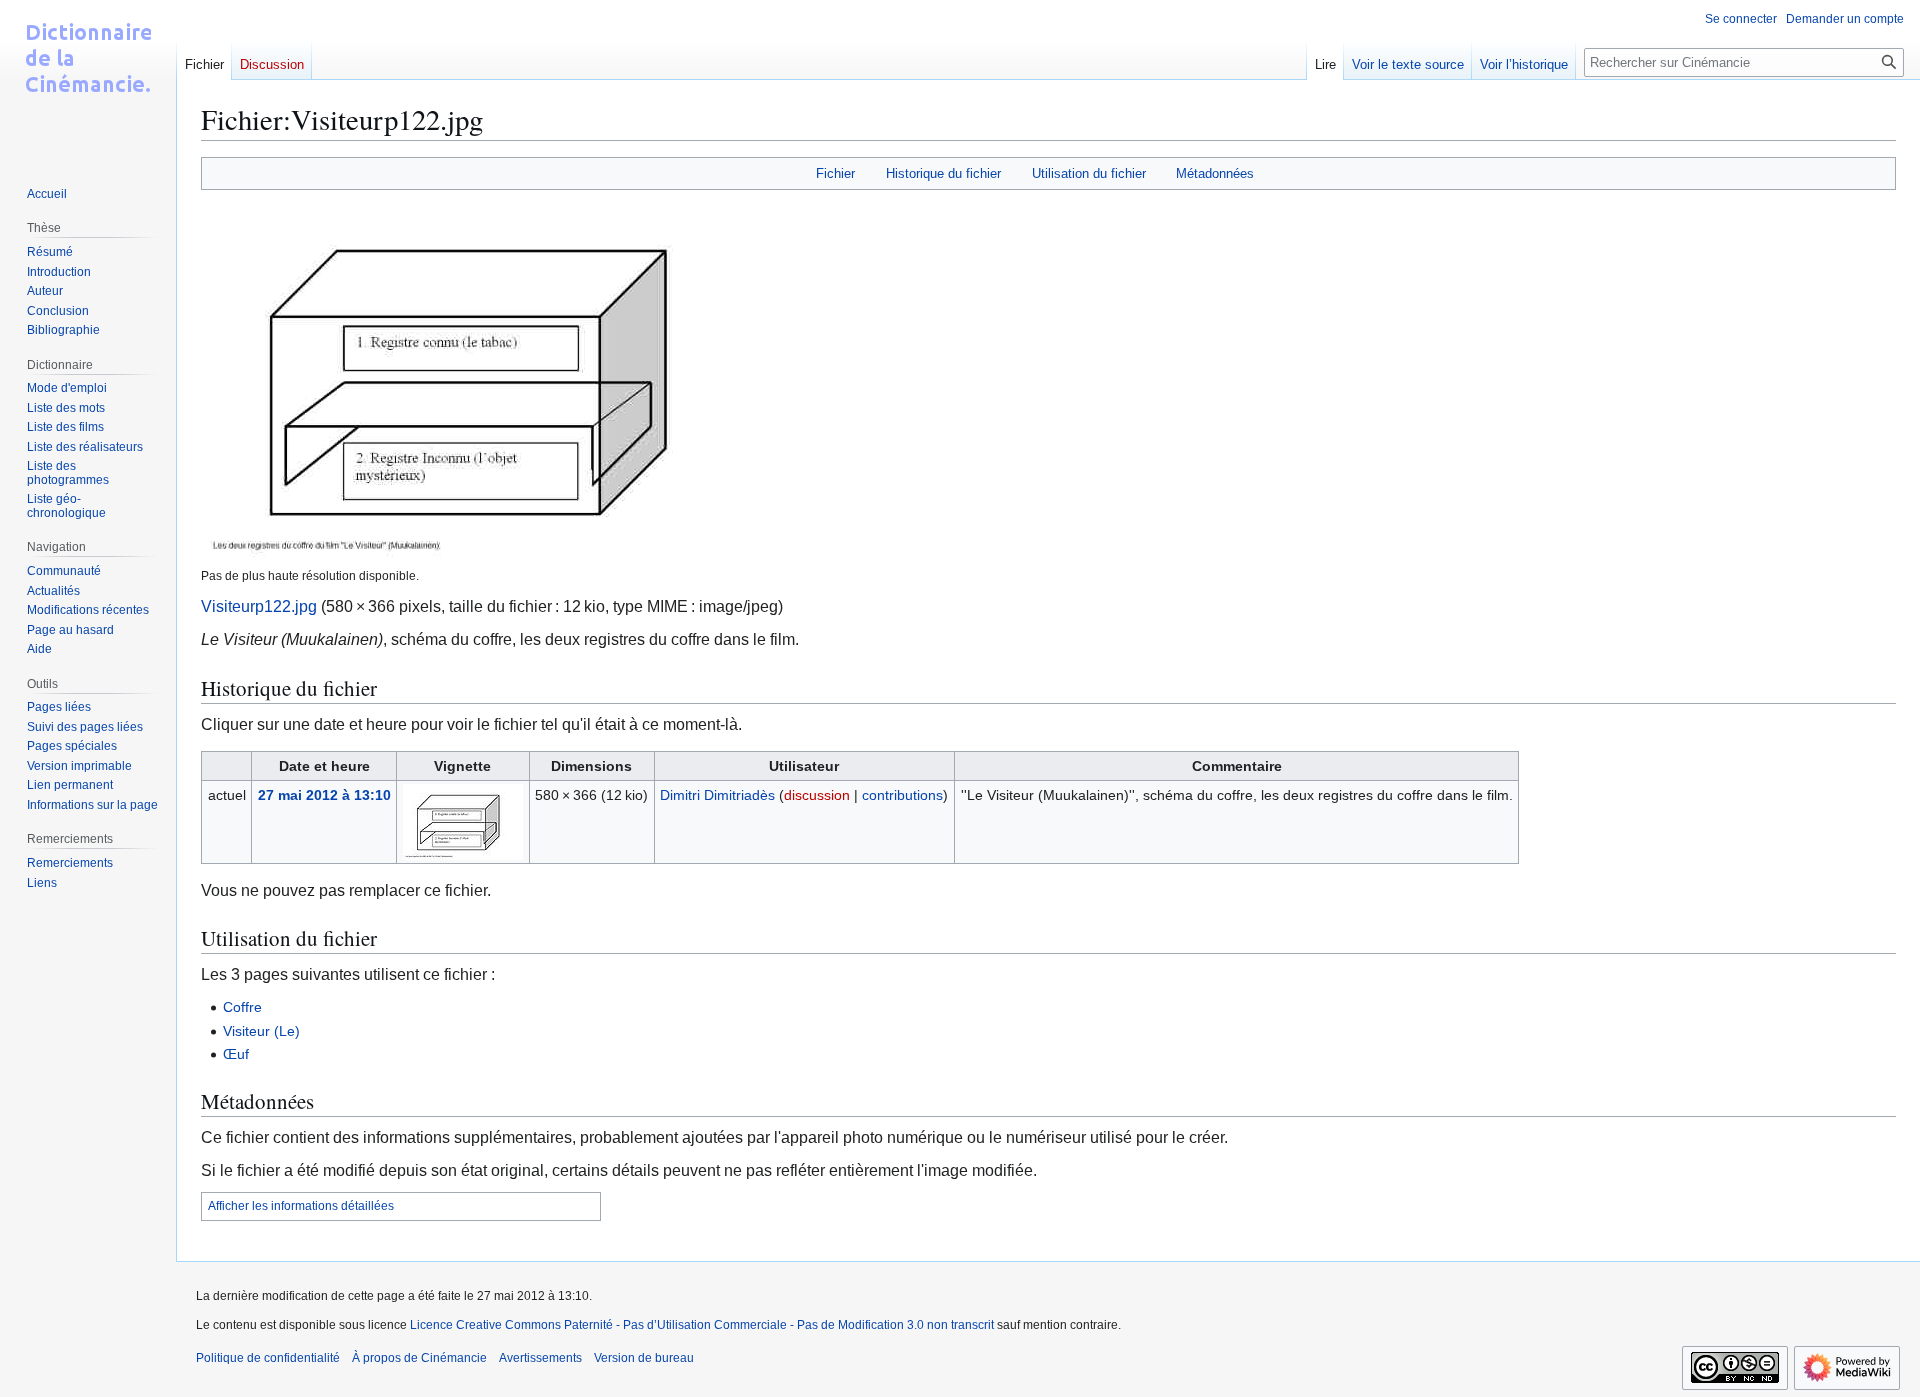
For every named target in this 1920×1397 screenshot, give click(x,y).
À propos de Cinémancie (419, 1358)
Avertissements (540, 1358)
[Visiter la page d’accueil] (88, 80)
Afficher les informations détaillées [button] (301, 1206)
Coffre (242, 1007)
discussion (817, 795)
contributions (902, 795)
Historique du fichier (943, 173)
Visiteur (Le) (261, 1031)
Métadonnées (1215, 173)
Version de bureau (644, 1358)
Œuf (236, 1054)
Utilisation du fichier (1089, 173)
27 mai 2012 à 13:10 (324, 795)
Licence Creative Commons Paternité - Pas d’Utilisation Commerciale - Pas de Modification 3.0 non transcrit (702, 1325)
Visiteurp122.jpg (259, 606)
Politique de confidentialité (268, 1358)
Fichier (835, 173)
